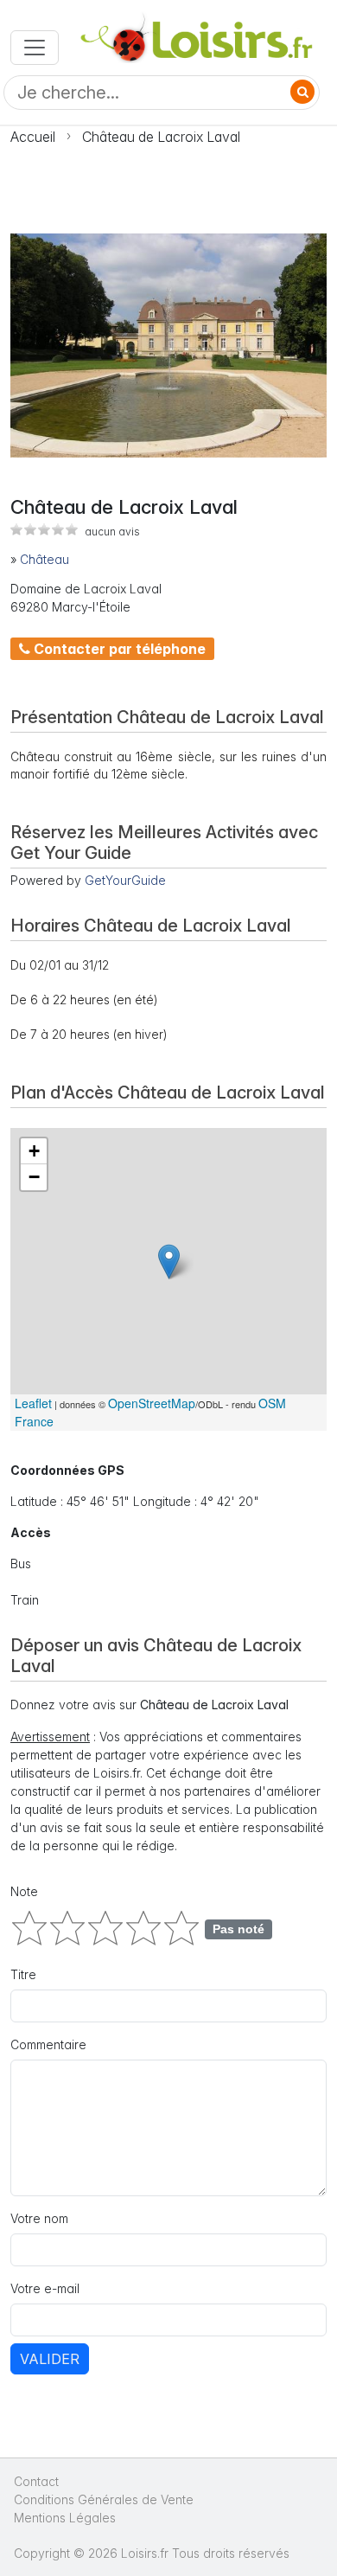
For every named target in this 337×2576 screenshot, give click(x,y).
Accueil (33, 137)
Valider (50, 2359)
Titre (23, 1974)
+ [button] (34, 1151)
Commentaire (48, 2044)
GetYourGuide (125, 880)
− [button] (34, 1177)
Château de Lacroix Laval (161, 137)
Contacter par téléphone (118, 649)
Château (45, 559)
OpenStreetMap (152, 1403)
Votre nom (39, 2218)
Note (24, 1891)
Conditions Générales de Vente (104, 2499)
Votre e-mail (45, 2288)
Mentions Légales (65, 2518)
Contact (36, 2481)
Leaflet (33, 1403)
